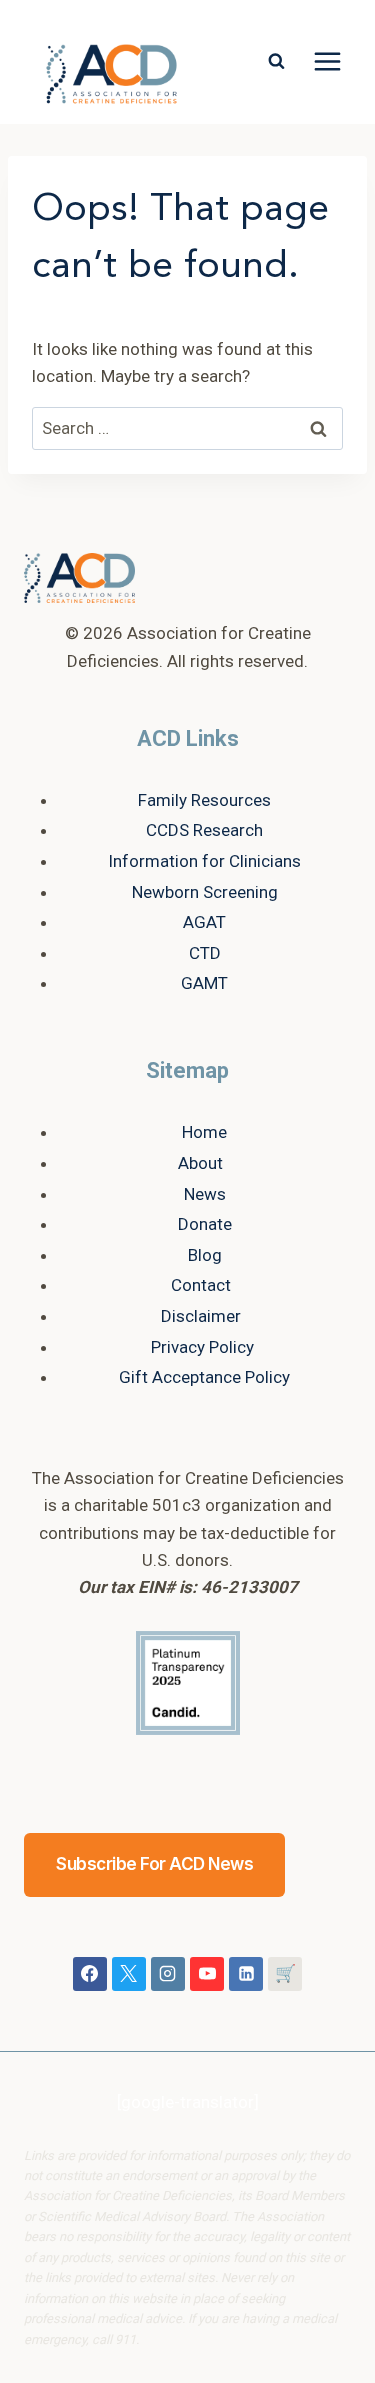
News (205, 1194)
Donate (205, 1224)
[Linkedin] (246, 1974)
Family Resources (204, 800)
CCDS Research (204, 830)
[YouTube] (207, 1974)
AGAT (204, 922)
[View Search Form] (276, 62)
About (200, 1163)
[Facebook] (90, 1974)
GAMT (204, 983)
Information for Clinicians (204, 861)
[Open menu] (327, 62)
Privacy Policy (202, 1347)
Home (204, 1132)
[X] (129, 1974)
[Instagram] (168, 1974)
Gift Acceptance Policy (204, 1377)
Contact (201, 1285)
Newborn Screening (205, 892)
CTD (205, 953)
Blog (205, 1255)
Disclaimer (201, 1316)
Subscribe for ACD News (154, 1864)
